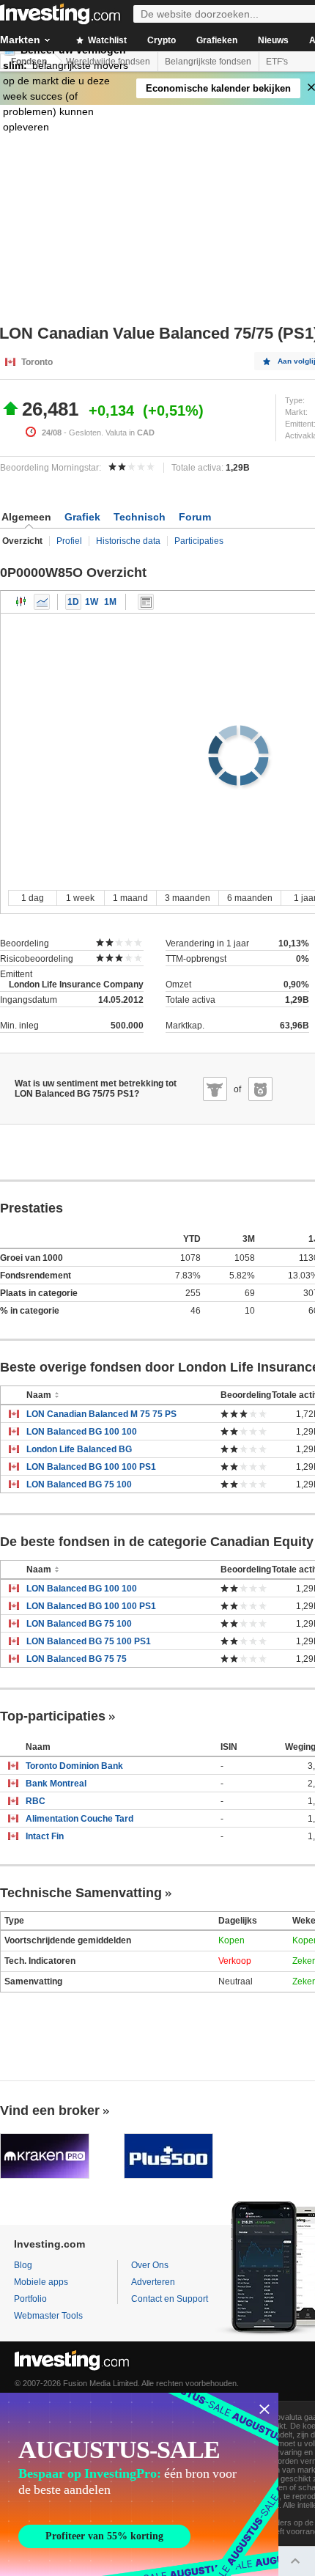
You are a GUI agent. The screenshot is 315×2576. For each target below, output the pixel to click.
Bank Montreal (56, 1784)
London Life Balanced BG (79, 1449)
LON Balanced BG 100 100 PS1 (91, 1467)
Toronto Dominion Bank (74, 1766)
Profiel (69, 541)
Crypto (162, 40)
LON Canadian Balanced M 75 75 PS (101, 1414)
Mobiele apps (41, 2282)
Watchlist (106, 40)
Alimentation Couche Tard (79, 1819)
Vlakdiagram (42, 602)
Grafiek (82, 517)
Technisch (140, 517)
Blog (23, 2265)
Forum (195, 517)
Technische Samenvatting (81, 1893)
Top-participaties (53, 1716)
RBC (36, 1801)
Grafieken (217, 40)
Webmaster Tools (48, 2316)
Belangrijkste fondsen (208, 62)
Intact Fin (45, 1836)
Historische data (128, 541)
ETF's (277, 62)
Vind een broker (50, 2111)
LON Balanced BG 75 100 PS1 (89, 1641)
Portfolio (30, 2299)
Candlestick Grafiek (21, 602)
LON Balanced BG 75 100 (79, 1484)
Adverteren (153, 2282)
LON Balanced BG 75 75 (77, 1659)
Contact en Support (170, 2299)
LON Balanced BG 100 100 (82, 1432)
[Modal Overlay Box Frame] (139, 2484)
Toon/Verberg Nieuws (146, 602)
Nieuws (273, 40)
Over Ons (150, 2265)
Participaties (199, 541)
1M (110, 602)
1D (73, 602)
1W (92, 602)
